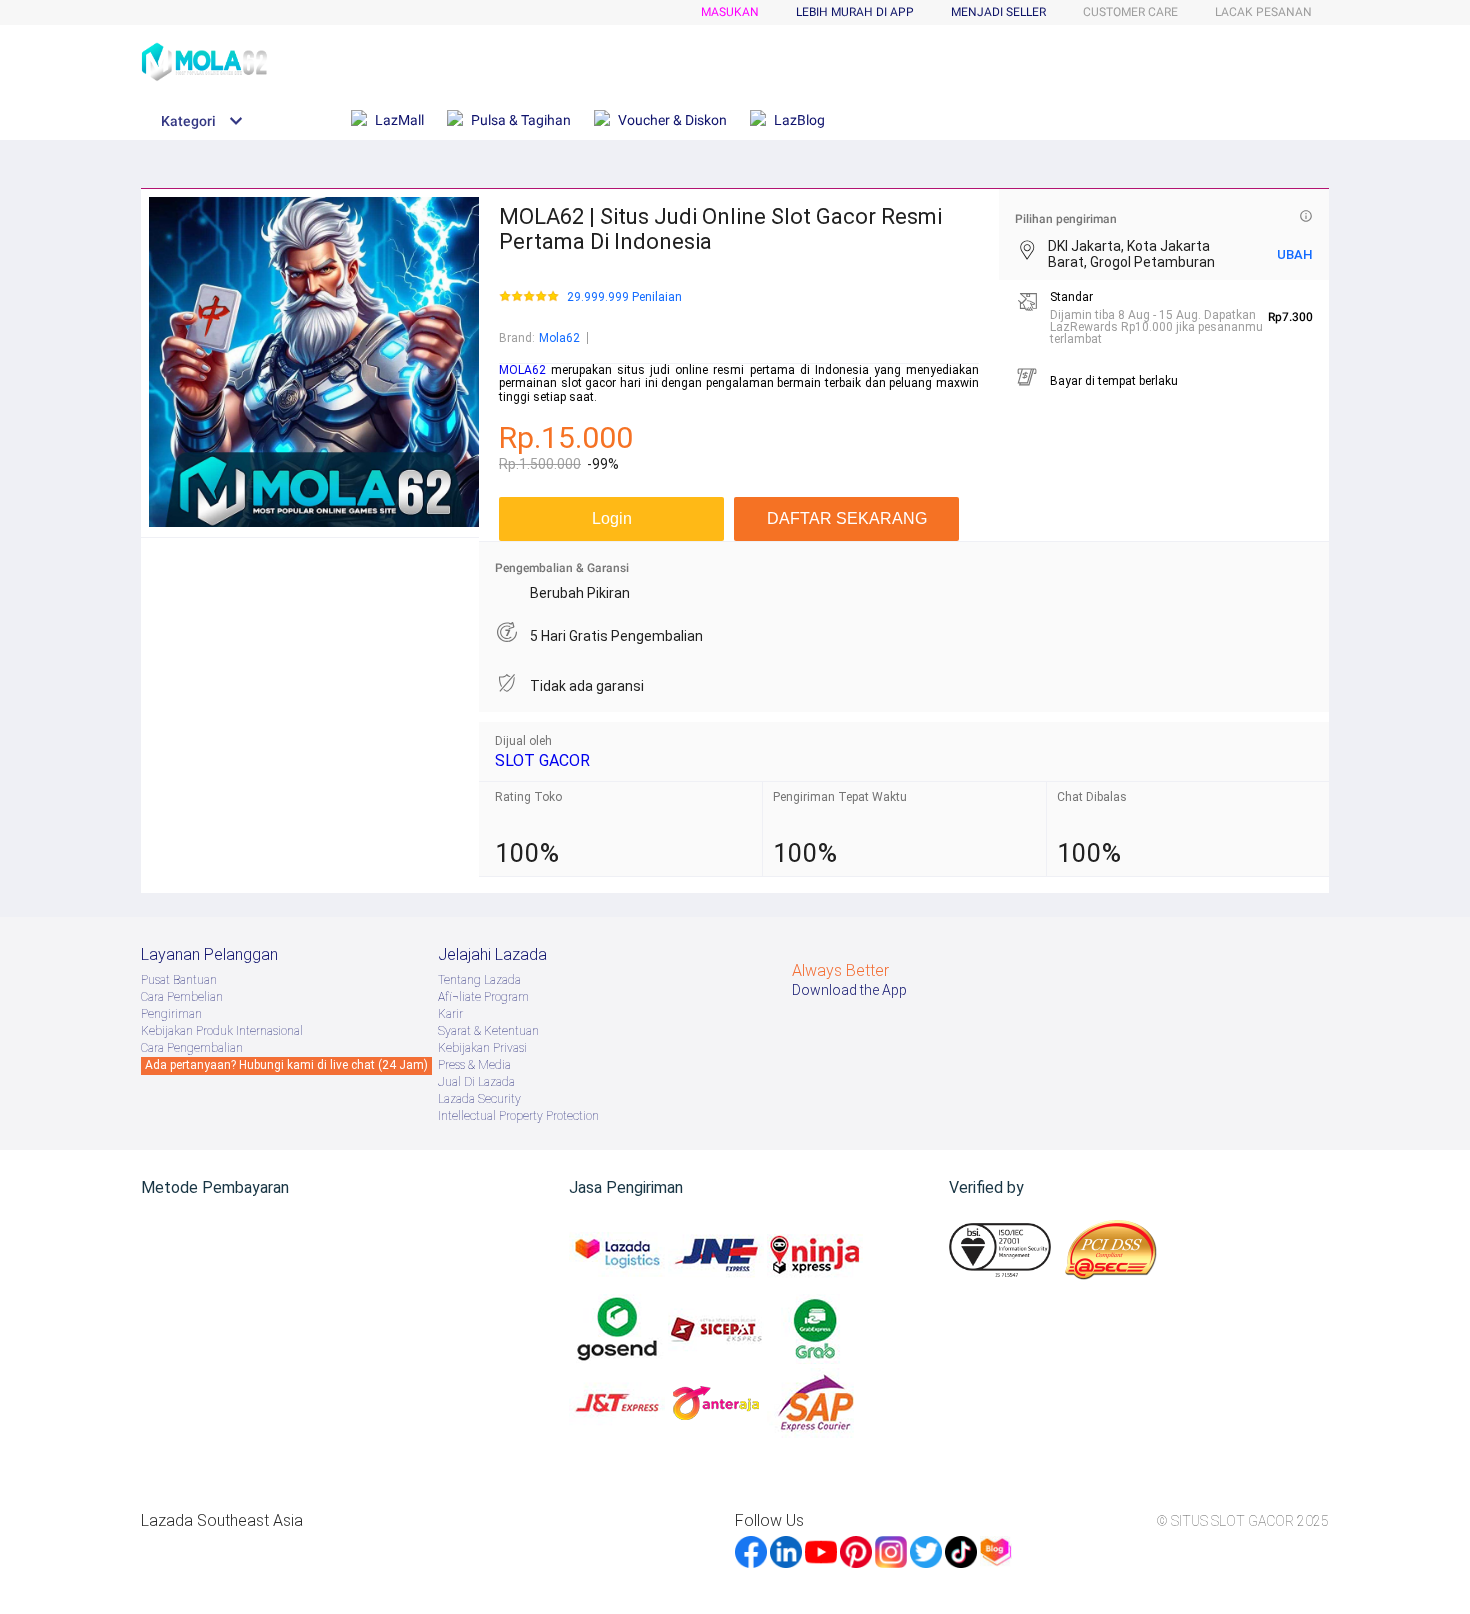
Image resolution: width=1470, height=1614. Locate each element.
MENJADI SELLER (998, 12)
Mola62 (559, 338)
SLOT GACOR (542, 760)
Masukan (730, 12)
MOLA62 (522, 370)
